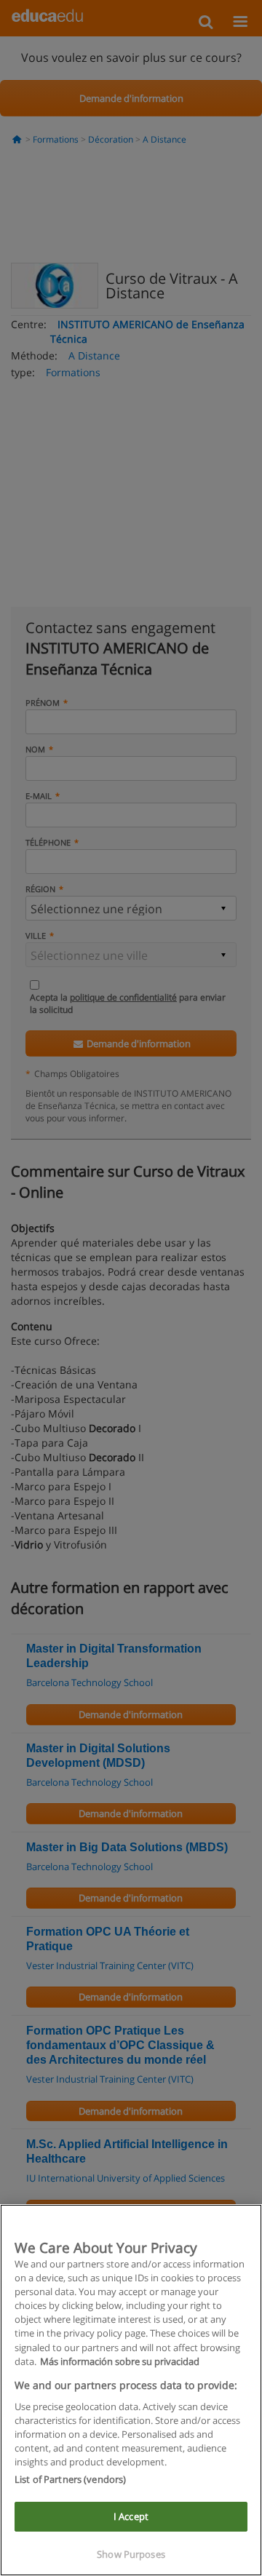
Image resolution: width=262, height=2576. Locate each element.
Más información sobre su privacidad (120, 2361)
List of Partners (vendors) (70, 2479)
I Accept (131, 2516)
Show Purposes (131, 2554)
